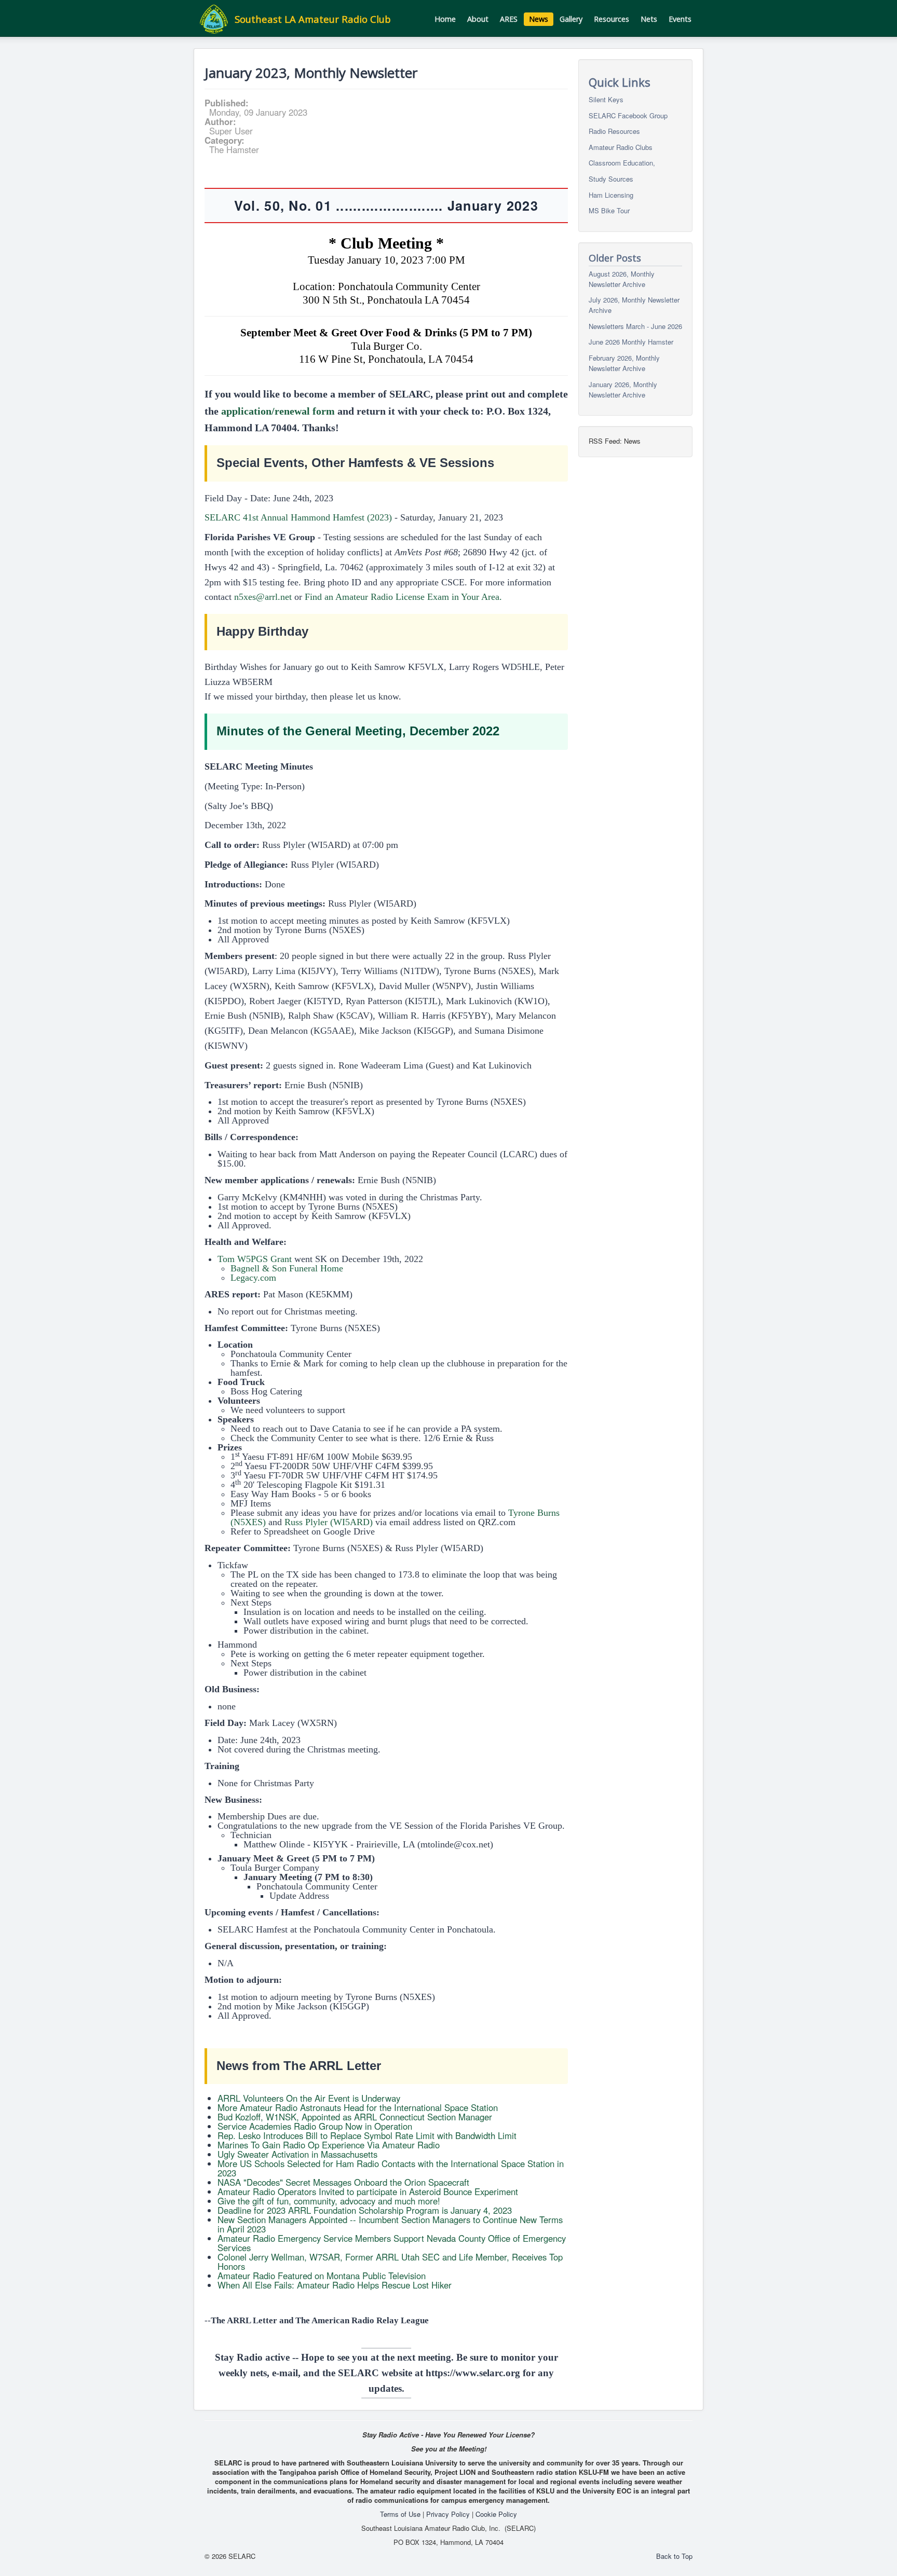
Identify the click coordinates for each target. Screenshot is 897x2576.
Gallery (571, 19)
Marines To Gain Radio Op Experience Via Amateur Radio (329, 2145)
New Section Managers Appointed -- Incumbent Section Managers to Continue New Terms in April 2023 (390, 2224)
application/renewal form (278, 411)
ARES (509, 19)
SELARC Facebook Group (628, 115)
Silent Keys (606, 99)
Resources (611, 19)
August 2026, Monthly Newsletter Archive (622, 278)
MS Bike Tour (609, 210)
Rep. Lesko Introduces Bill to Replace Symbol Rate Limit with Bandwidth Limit (367, 2135)
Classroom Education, (622, 163)
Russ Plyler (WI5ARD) (329, 1522)
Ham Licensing (611, 194)
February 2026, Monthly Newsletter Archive (624, 363)
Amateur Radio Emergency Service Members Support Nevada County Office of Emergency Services (392, 2243)
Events (680, 19)
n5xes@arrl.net (263, 597)
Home (445, 19)
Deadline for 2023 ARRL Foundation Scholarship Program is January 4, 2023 (365, 2210)
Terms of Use (400, 2514)
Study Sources (611, 179)
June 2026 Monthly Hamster (631, 342)
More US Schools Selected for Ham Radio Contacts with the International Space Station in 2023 (391, 2168)
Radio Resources (614, 131)
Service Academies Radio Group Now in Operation (315, 2126)
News (539, 19)
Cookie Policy (496, 2514)
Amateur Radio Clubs (621, 147)
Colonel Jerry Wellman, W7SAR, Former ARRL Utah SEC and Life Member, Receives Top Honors (390, 2262)
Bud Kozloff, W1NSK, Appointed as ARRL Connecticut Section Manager (355, 2117)
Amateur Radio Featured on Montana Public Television (322, 2276)
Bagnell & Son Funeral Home (287, 1268)
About (478, 19)
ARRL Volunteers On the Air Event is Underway (309, 2098)
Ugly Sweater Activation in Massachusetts (297, 2154)
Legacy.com (253, 1278)
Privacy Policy (448, 2514)
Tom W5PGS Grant (255, 1259)
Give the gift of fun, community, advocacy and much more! (329, 2201)
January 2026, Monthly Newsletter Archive (623, 389)
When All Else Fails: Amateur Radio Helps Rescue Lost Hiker (335, 2285)
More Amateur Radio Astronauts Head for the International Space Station (358, 2107)
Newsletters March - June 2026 (635, 326)
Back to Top (674, 2556)
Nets (649, 19)
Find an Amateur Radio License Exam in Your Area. (403, 597)
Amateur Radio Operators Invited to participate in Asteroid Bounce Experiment (368, 2191)
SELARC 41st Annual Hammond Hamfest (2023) (298, 517)
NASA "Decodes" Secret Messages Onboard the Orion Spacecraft (343, 2182)
